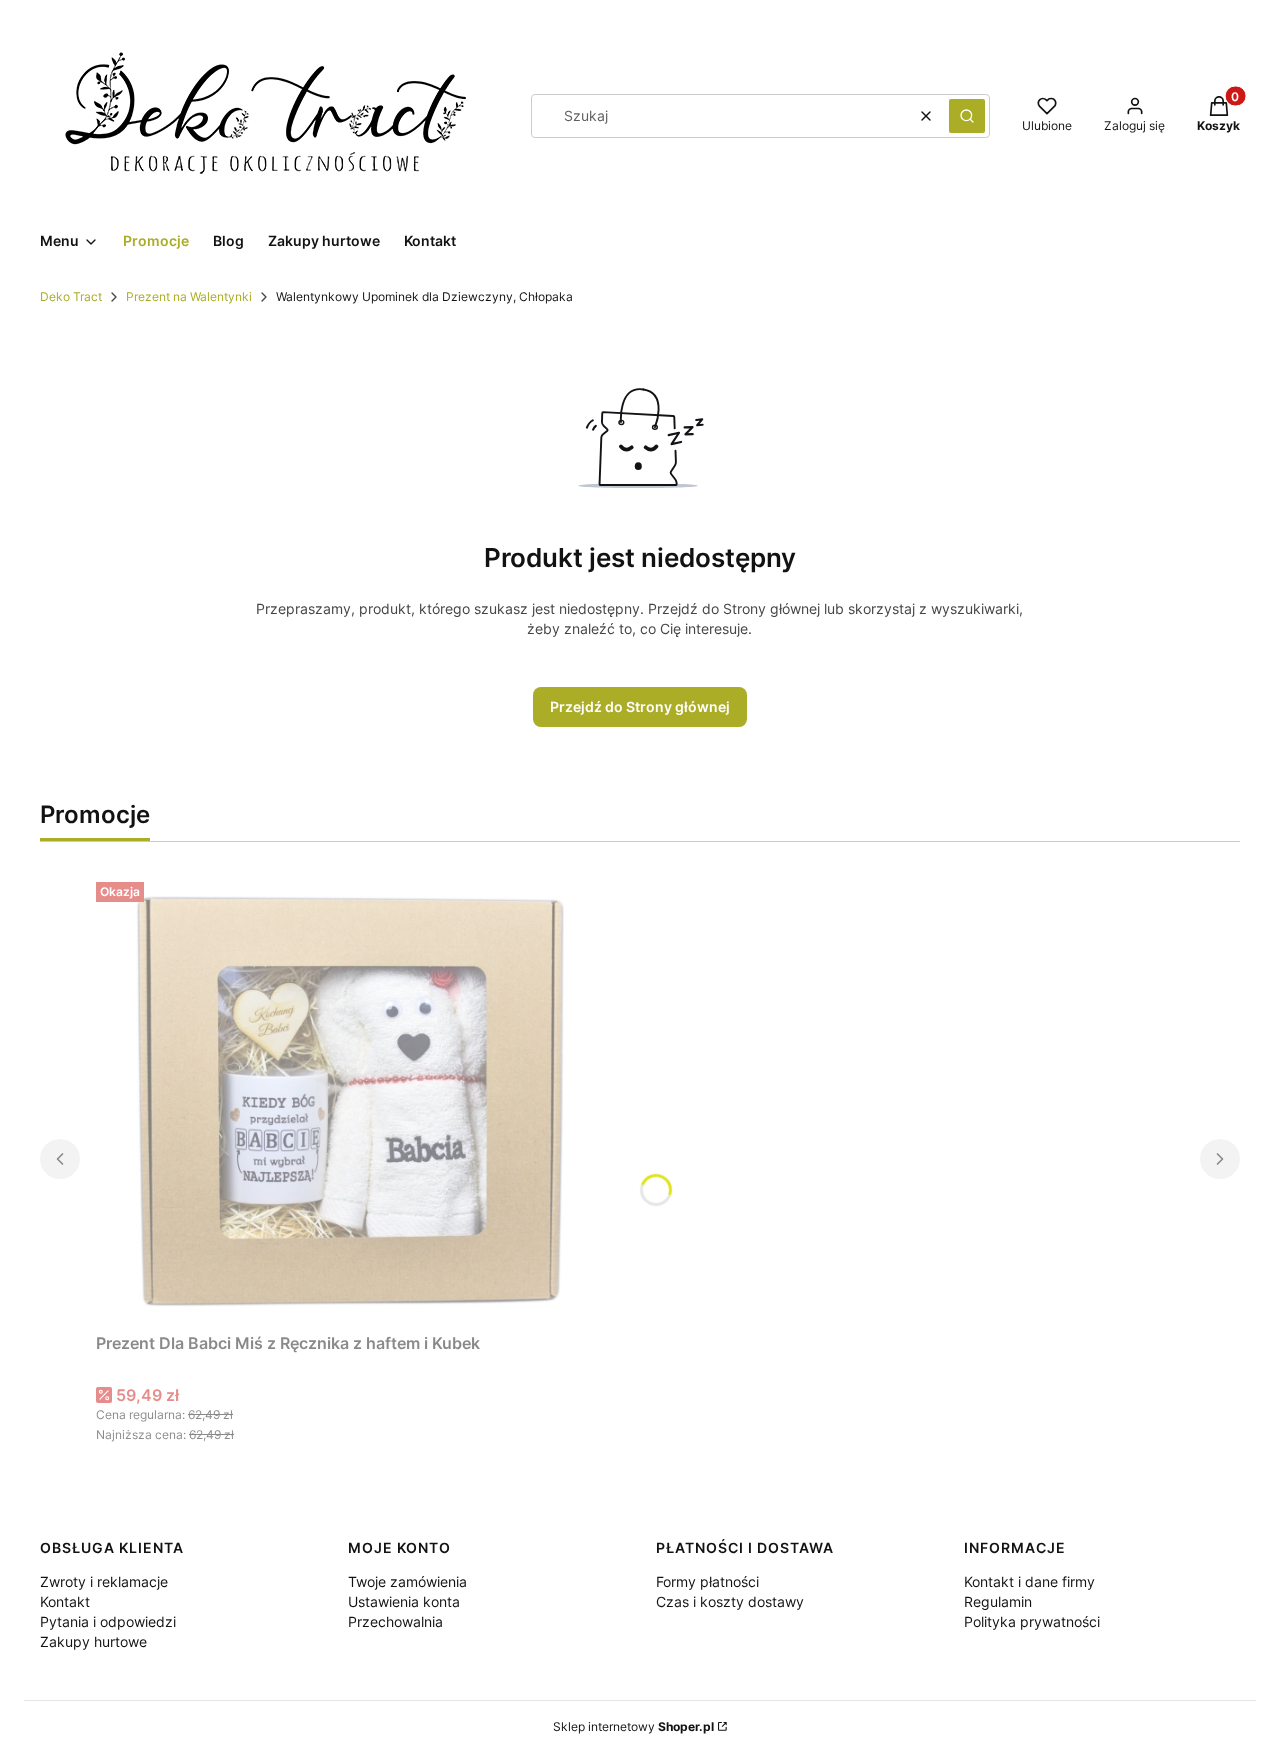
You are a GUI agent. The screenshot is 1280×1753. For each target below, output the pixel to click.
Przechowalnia (395, 1621)
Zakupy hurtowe (93, 1641)
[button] (967, 116)
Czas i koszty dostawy (730, 1601)
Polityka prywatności (1032, 1621)
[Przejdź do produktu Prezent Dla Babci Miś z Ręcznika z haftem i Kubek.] (346, 1099)
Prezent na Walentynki (189, 296)
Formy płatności (707, 1581)
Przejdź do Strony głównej (640, 706)
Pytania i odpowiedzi (108, 1621)
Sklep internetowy (633, 1726)
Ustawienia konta (404, 1601)
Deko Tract (71, 296)
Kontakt (65, 1601)
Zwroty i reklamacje (104, 1581)
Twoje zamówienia (407, 1581)
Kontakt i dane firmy (1029, 1581)
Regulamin (998, 1601)
